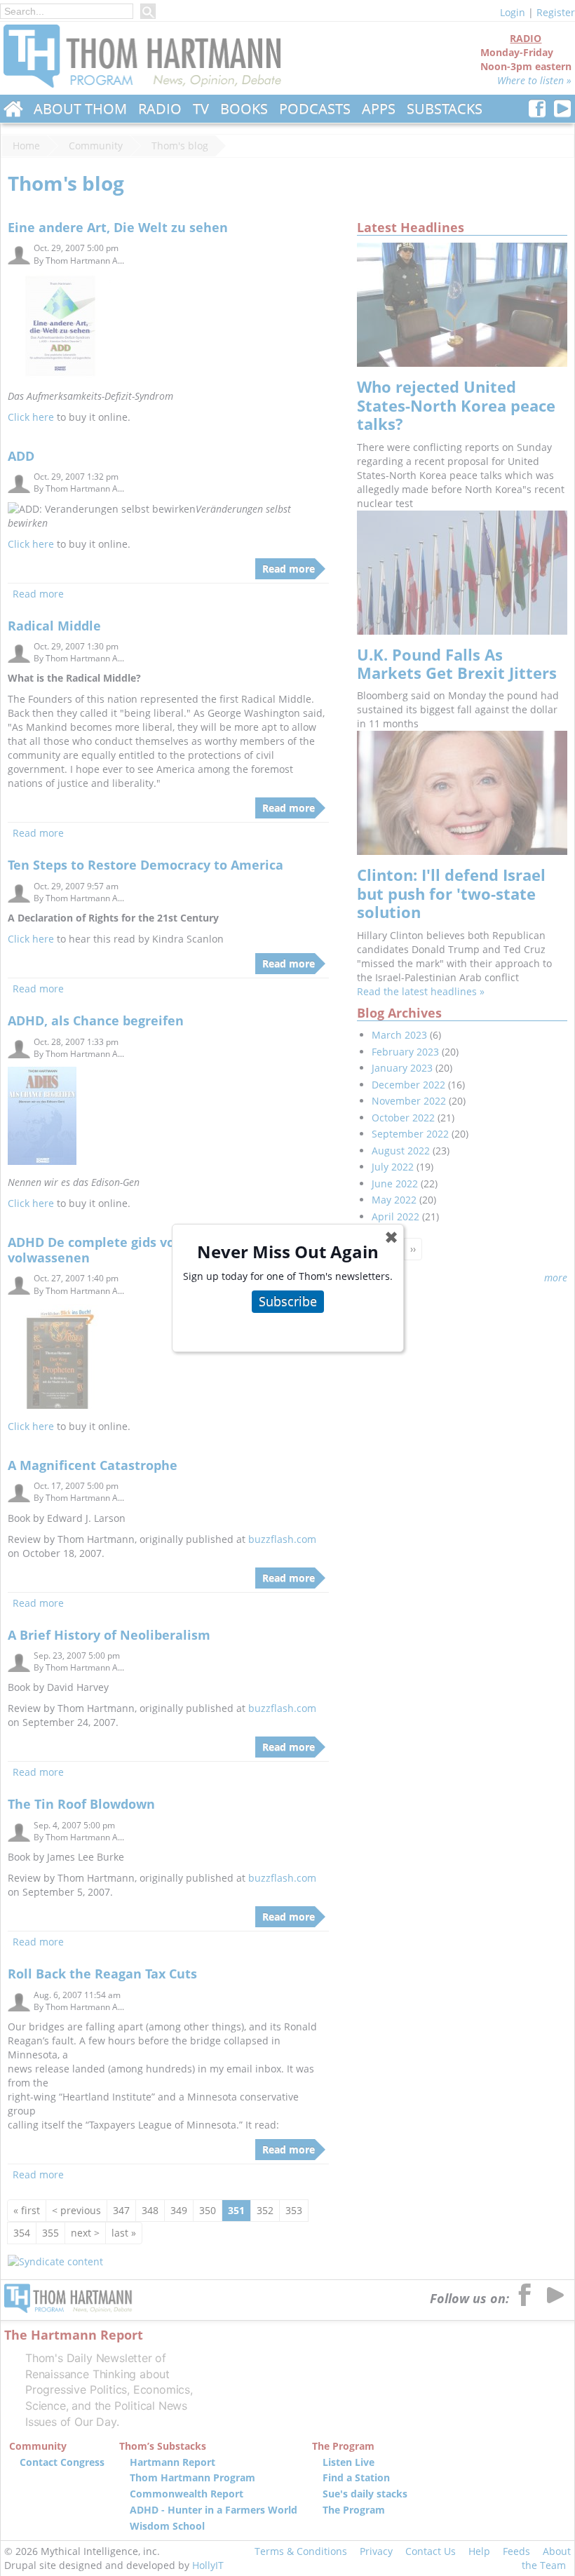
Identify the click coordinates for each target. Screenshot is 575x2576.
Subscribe (288, 1301)
